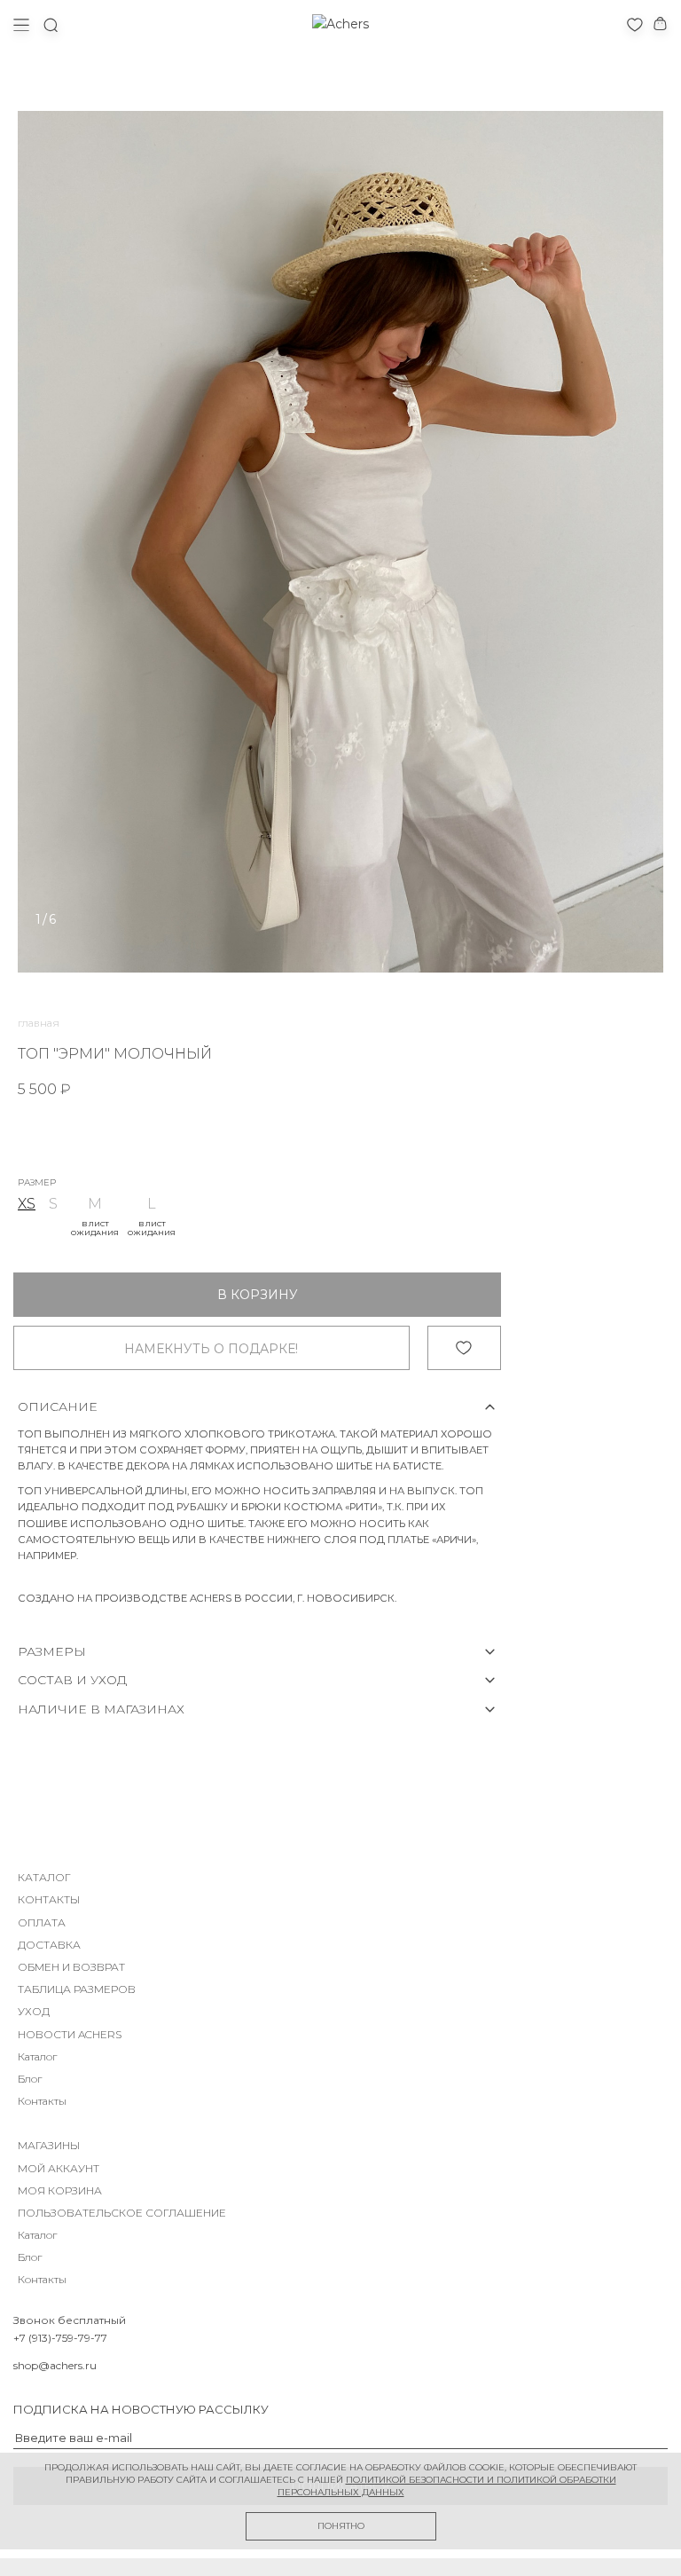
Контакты (42, 2101)
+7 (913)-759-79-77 (60, 2338)
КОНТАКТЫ (49, 1899)
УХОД (34, 2011)
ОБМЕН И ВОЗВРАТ (71, 1967)
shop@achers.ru (55, 2365)
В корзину (258, 1295)
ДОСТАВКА (49, 1945)
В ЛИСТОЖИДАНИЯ (95, 1228)
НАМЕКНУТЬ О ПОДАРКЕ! (211, 1349)
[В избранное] (464, 1348)
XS (27, 1204)
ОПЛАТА (42, 1922)
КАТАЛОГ (44, 1877)
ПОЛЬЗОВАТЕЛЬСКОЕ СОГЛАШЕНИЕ (122, 2213)
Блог (30, 2079)
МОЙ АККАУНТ (59, 2168)
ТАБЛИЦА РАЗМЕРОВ (77, 1989)
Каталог (37, 2056)
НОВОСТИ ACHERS (70, 2034)
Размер (37, 1183)
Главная (39, 1023)
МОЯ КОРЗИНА (60, 2190)
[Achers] (340, 24)
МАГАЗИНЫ (49, 2145)
